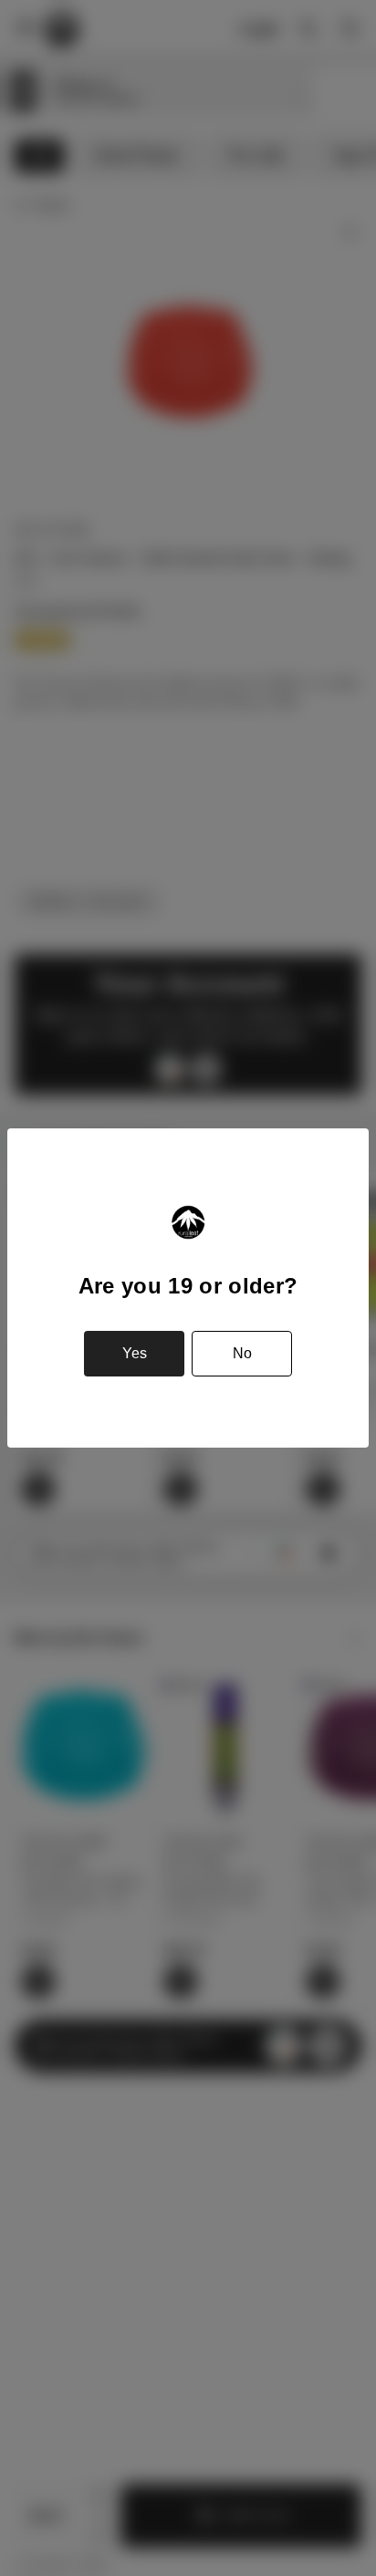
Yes (135, 1353)
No (242, 1353)
